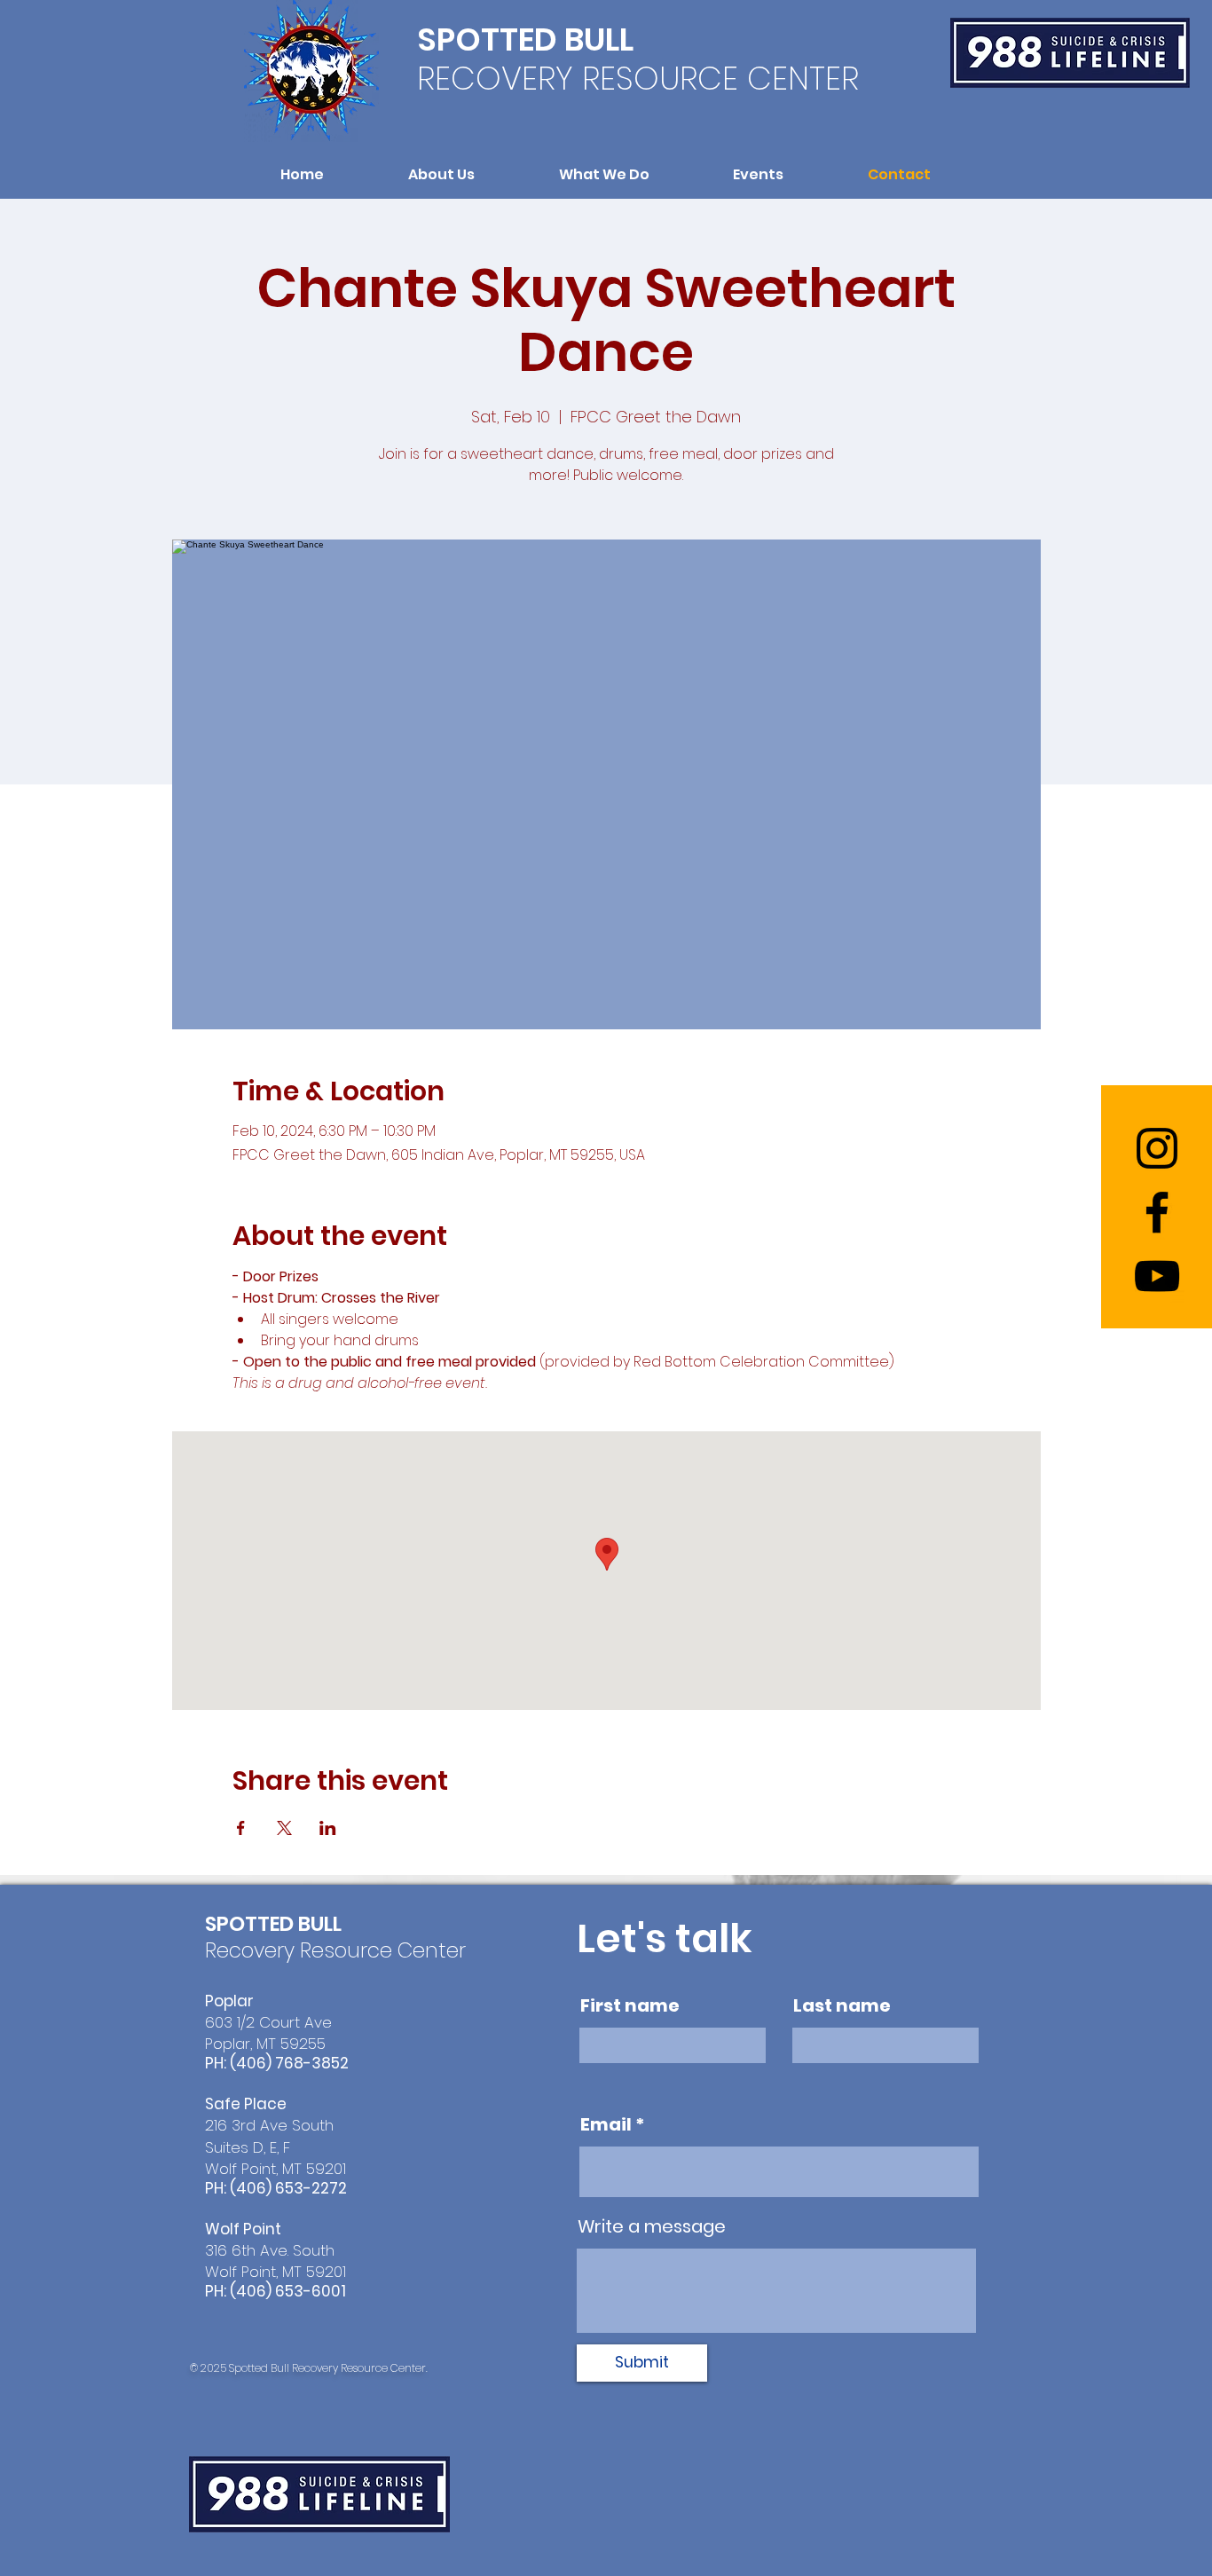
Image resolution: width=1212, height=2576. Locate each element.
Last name (842, 2005)
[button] (442, 174)
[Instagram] (1157, 1148)
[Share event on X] (284, 1828)
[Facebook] (1157, 1212)
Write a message (652, 2226)
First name (630, 2005)
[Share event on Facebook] (241, 1828)
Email (606, 2124)
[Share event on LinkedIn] (328, 1828)
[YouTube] (1157, 1276)
